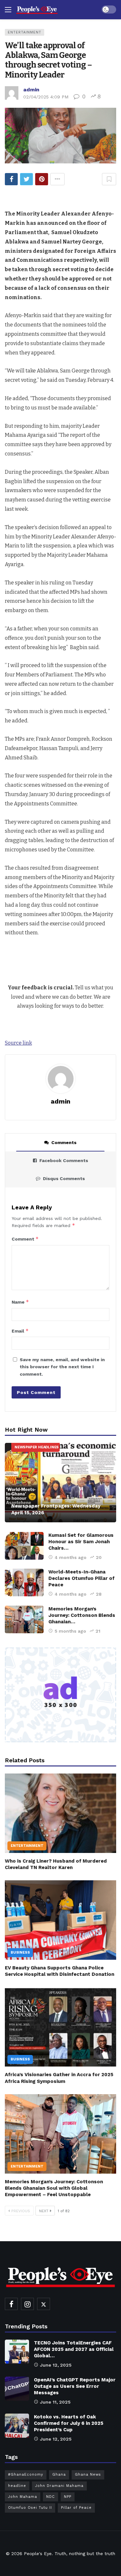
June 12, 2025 (56, 2365)
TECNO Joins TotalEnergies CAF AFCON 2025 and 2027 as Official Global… (74, 2349)
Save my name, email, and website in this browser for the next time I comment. (62, 1367)
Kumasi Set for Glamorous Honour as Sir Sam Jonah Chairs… (81, 1542)
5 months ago (70, 1631)
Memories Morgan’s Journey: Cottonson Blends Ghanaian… (82, 1615)
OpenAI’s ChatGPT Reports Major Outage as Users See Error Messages (75, 2386)
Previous (21, 2211)
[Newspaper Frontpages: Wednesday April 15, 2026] (60, 1483)
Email (20, 1331)
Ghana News (88, 2475)
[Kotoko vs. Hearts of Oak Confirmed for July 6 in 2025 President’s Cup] (17, 2426)
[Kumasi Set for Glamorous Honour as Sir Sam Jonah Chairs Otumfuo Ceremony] (24, 1546)
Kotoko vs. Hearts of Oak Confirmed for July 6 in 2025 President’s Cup (69, 2423)
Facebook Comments (64, 1160)
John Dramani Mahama (59, 2486)
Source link (18, 1043)
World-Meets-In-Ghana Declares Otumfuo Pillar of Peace (81, 1578)
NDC (50, 2497)
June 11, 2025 (55, 2402)
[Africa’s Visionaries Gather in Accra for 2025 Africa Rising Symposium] (60, 2027)
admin (31, 90)
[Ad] (60, 1695)
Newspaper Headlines (37, 1447)
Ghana (59, 2475)
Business (20, 1953)
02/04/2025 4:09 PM (46, 97)
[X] (44, 2304)
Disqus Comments (64, 1178)
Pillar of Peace (76, 2508)
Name (20, 1302)
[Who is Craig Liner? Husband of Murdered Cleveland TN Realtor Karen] (60, 1813)
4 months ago (71, 1557)
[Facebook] (11, 2304)
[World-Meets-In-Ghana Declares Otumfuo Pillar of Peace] (24, 1582)
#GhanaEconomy (26, 2475)
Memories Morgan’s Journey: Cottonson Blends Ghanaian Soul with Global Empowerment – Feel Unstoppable (54, 2188)
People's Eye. (38, 2553)
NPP (68, 2497)
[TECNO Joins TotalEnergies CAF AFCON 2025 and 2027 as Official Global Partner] (17, 2352)
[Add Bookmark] (109, 179)
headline (17, 2486)
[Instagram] (27, 2304)
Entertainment (25, 32)
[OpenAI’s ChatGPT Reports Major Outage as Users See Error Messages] (17, 2389)
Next (44, 2211)
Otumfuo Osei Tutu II (30, 2508)
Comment (25, 1239)
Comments (64, 1142)
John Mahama (23, 2497)
